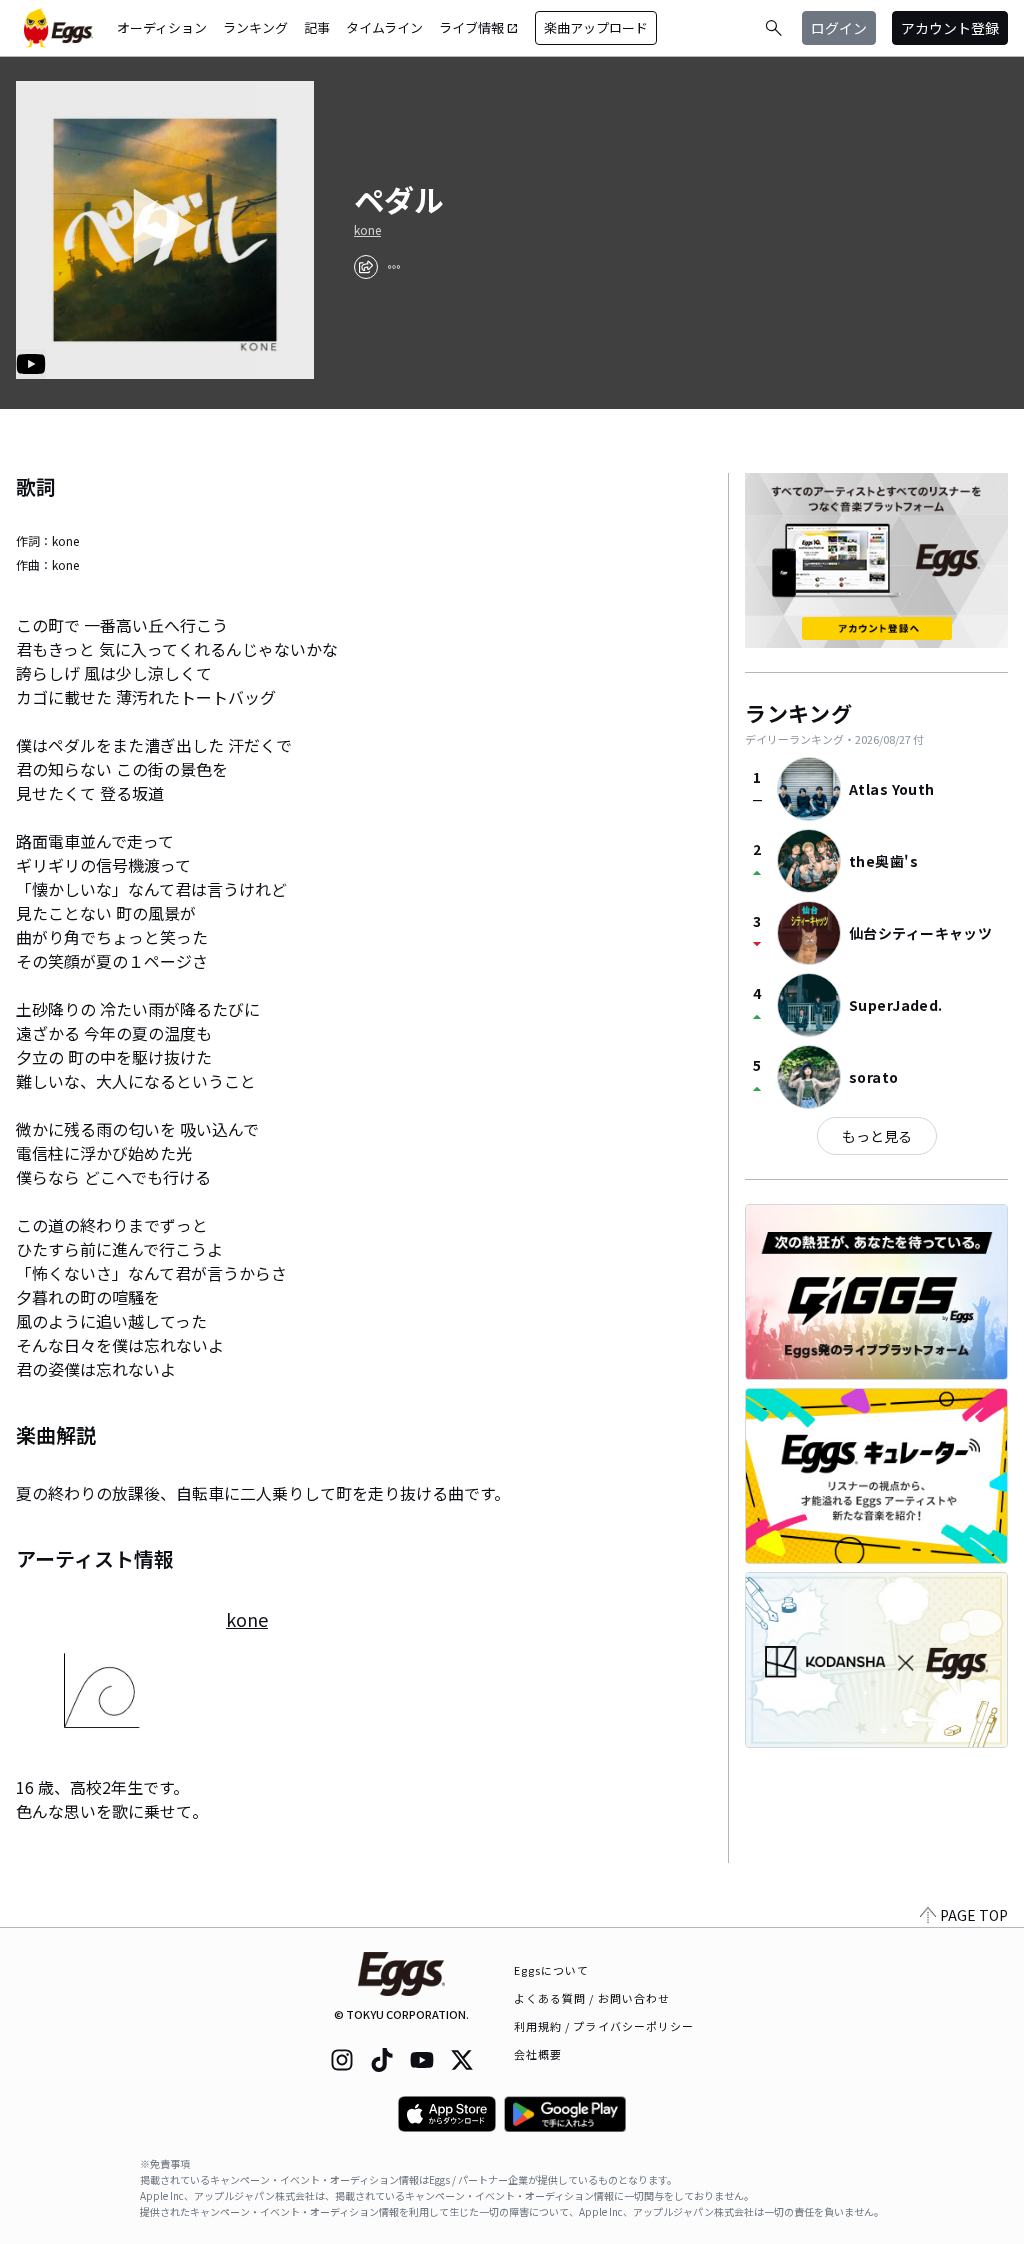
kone (367, 230)
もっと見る (877, 1136)
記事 (317, 27)
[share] (366, 267)
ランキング (255, 27)
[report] (394, 267)
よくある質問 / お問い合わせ (592, 1998)
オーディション (162, 27)
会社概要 (538, 2054)
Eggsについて (552, 1970)
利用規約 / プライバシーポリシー (604, 2026)
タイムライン (384, 27)
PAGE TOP (974, 1915)
